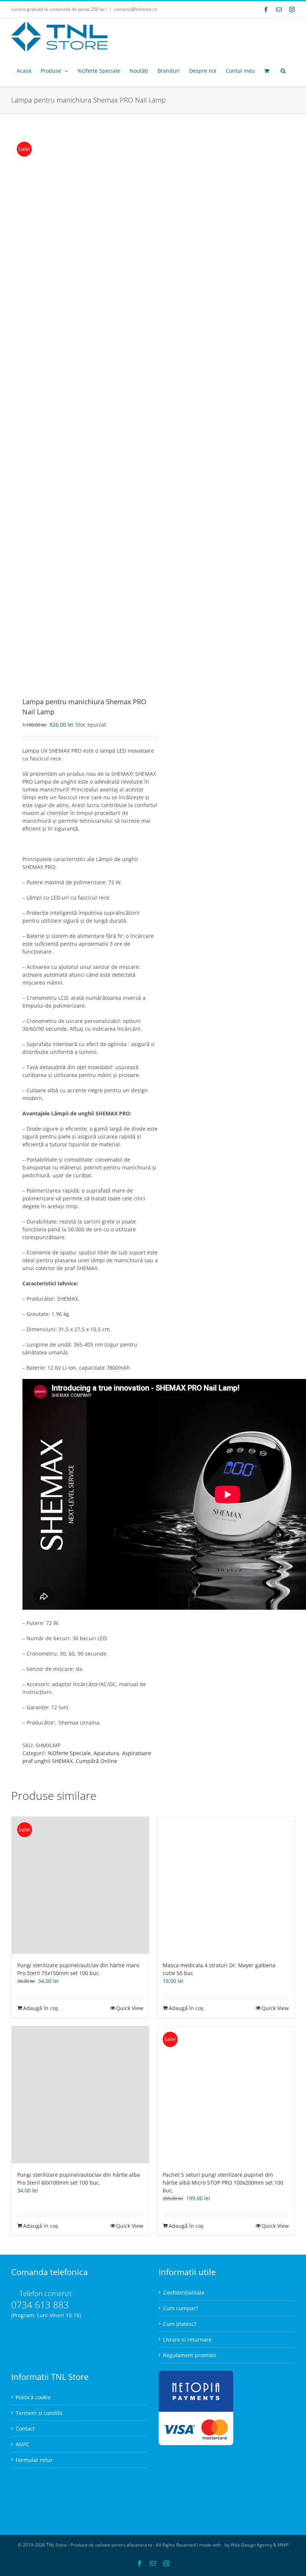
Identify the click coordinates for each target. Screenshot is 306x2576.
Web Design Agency (251, 2545)
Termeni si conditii (39, 2413)
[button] (283, 71)
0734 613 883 (40, 2305)
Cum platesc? (180, 2324)
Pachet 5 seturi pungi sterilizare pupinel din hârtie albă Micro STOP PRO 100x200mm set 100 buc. (223, 2183)
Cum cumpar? (180, 2308)
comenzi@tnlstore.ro (135, 9)
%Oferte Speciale (69, 1753)
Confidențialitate (184, 2292)
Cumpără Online (96, 1761)
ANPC (23, 2444)
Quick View (130, 2008)
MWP (283, 2545)
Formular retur (34, 2460)
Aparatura (106, 1753)
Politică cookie (33, 2397)
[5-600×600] (79, 406)
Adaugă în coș (41, 2008)
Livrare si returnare (187, 2339)
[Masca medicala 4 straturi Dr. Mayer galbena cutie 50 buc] (226, 1885)
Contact (25, 2429)
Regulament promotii (190, 2355)
